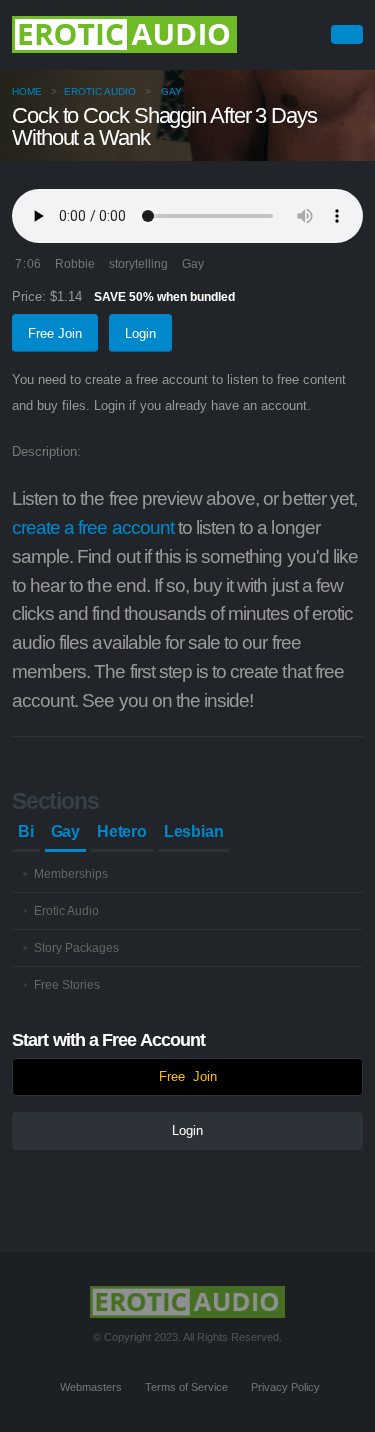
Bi (26, 831)
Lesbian (194, 831)
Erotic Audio (100, 91)
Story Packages (76, 947)
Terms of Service (186, 1387)
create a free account (93, 527)
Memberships (71, 873)
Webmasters (91, 1387)
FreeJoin (188, 1076)
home (27, 91)
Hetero (122, 831)
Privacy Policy (285, 1387)
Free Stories (67, 984)
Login (140, 333)
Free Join (55, 333)
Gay (171, 91)
